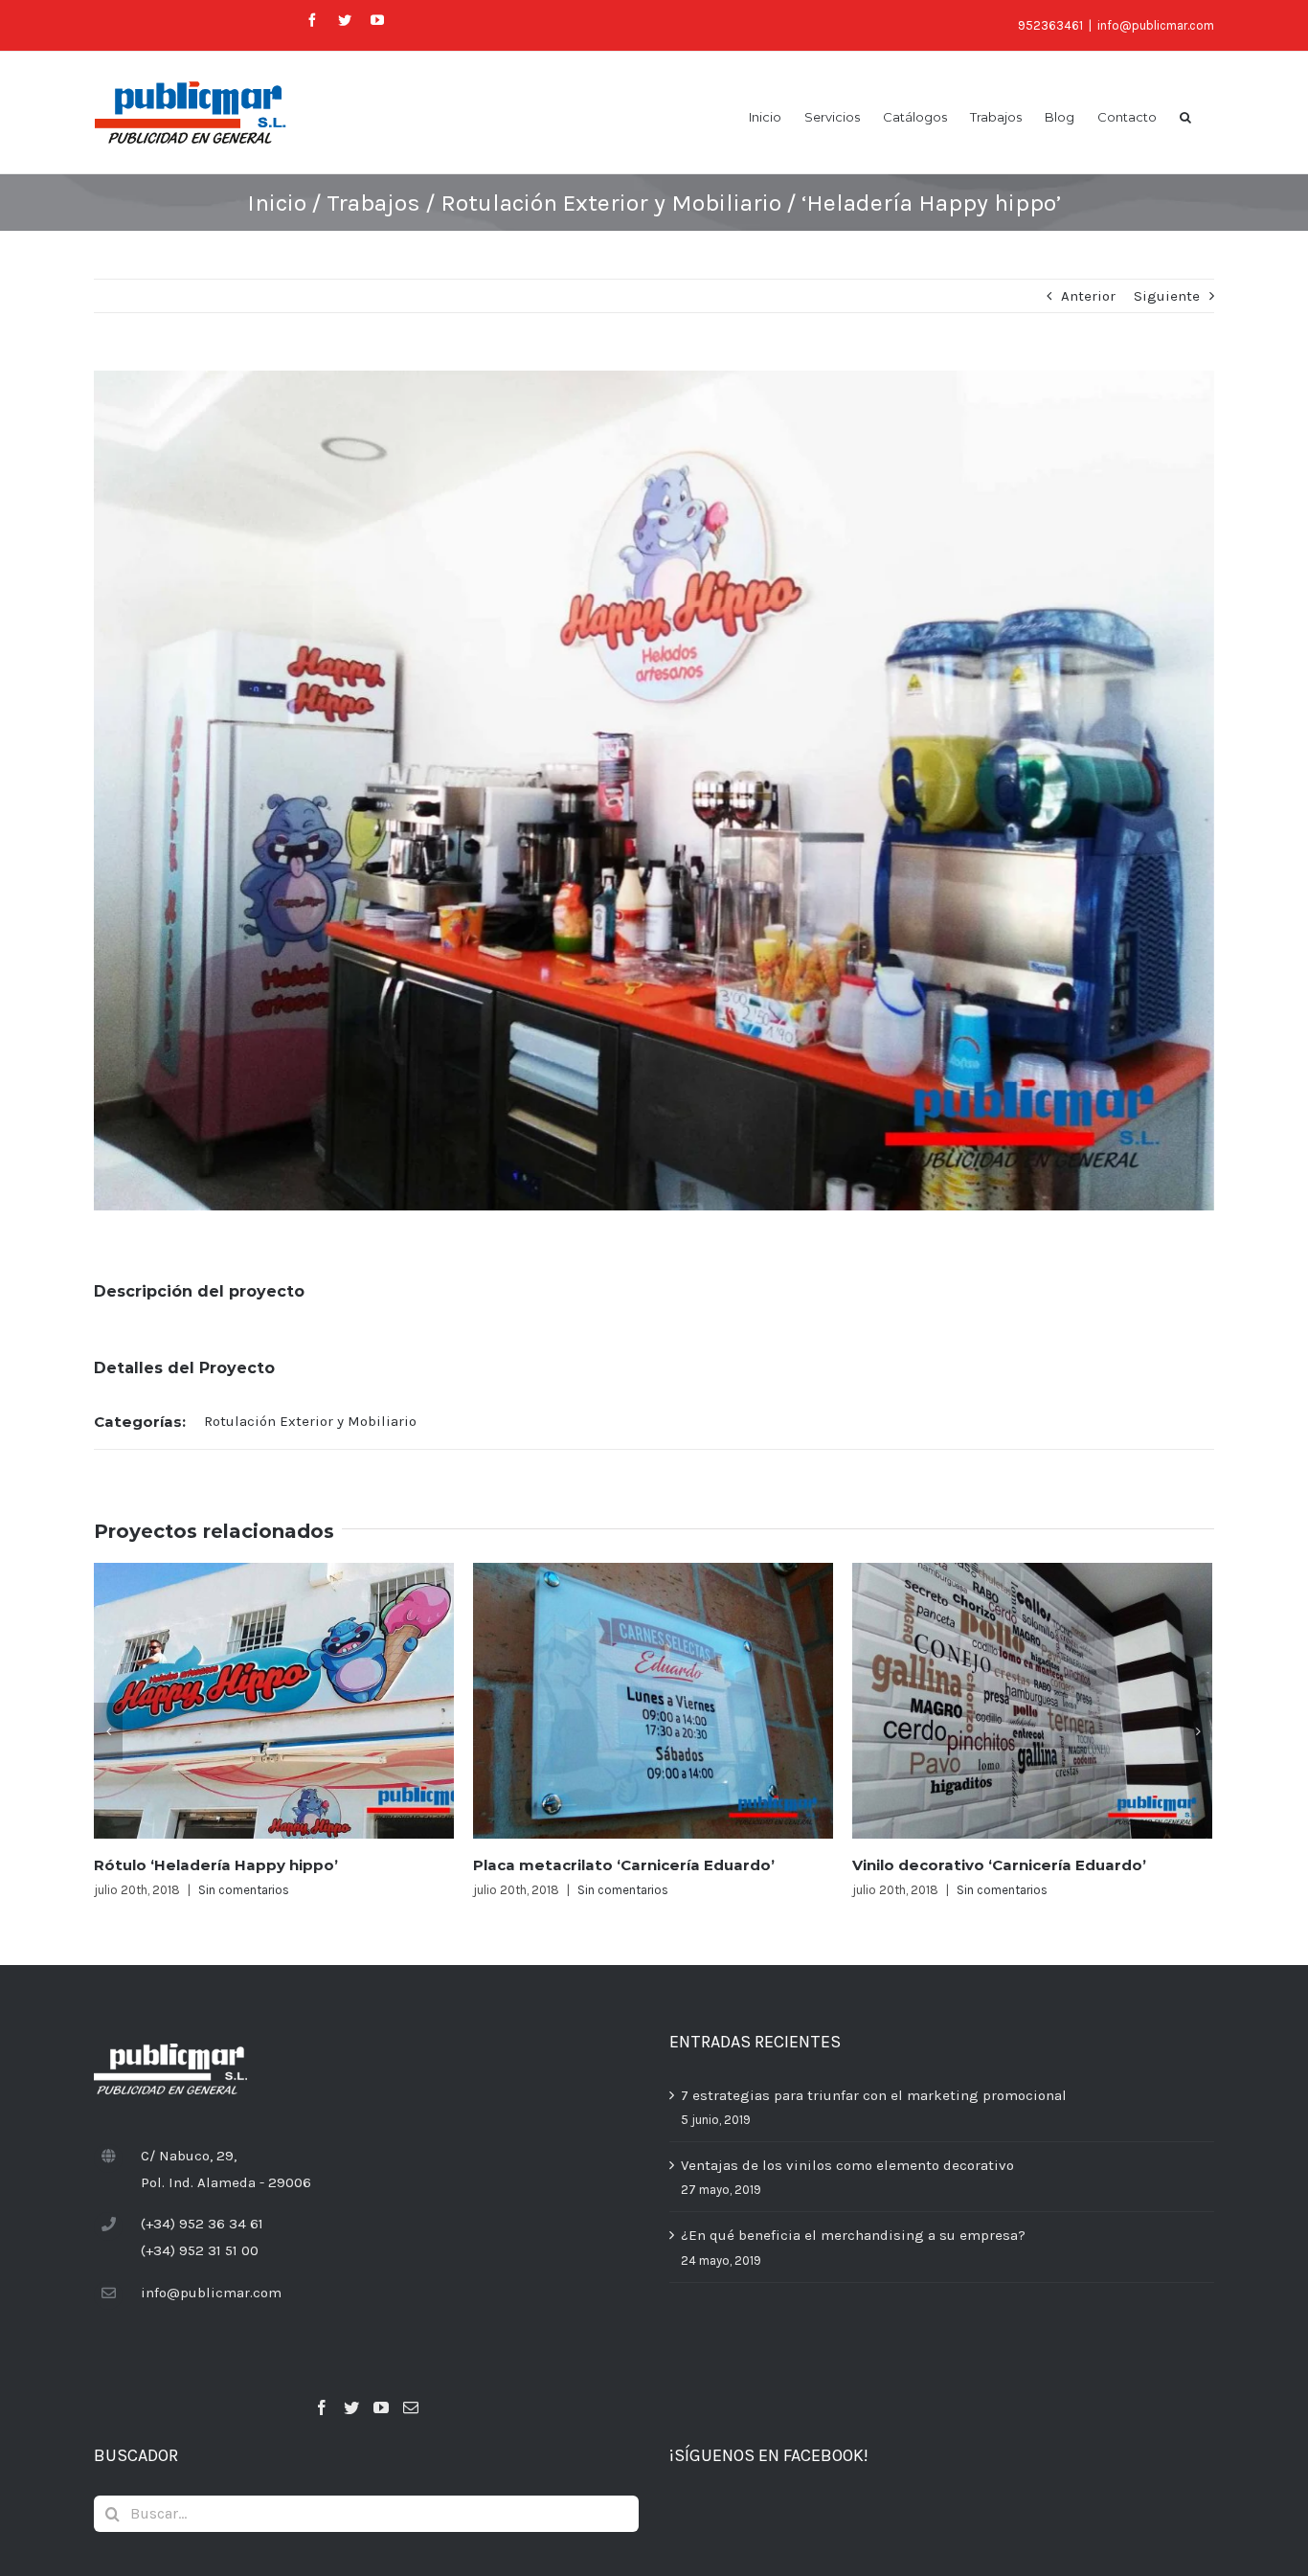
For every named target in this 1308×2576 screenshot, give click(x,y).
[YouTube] (381, 2407)
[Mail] (411, 2407)
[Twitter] (351, 2407)
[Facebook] (322, 2407)
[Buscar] (1185, 116)
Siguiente (1167, 296)
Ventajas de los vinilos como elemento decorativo (847, 2165)
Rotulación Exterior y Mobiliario (310, 1421)
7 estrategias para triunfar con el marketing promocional (874, 2095)
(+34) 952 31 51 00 (200, 2250)
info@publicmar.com (1156, 25)
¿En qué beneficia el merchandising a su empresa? (853, 2235)
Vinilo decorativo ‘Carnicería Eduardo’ (620, 1865)
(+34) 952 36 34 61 (202, 2224)
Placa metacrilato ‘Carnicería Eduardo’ (245, 1865)
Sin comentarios (244, 1890)
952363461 (1050, 25)
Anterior (1088, 296)
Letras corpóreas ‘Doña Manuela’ (982, 1865)
